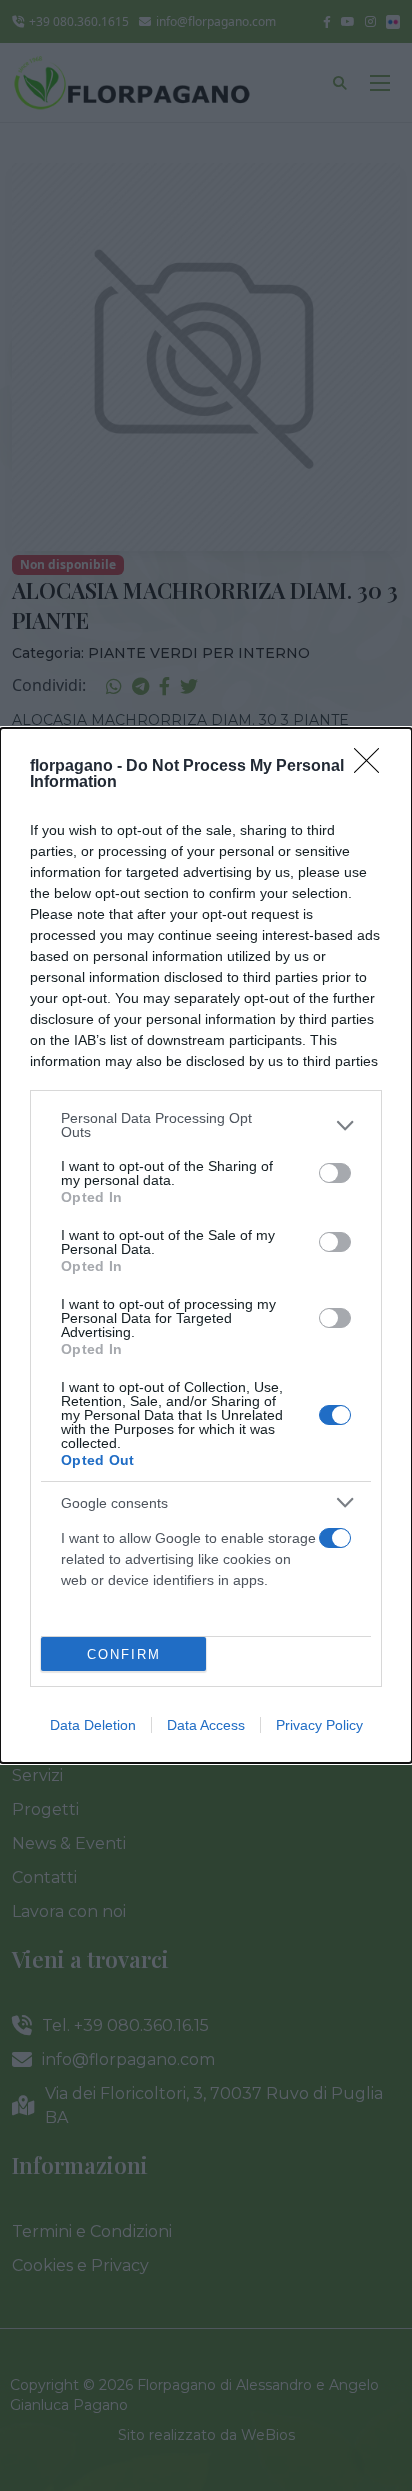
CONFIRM (124, 1654)
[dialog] (206, 1245)
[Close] (373, 767)
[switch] (335, 1173)
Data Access (206, 1725)
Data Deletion (93, 1725)
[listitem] (206, 1125)
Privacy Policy (319, 1725)
